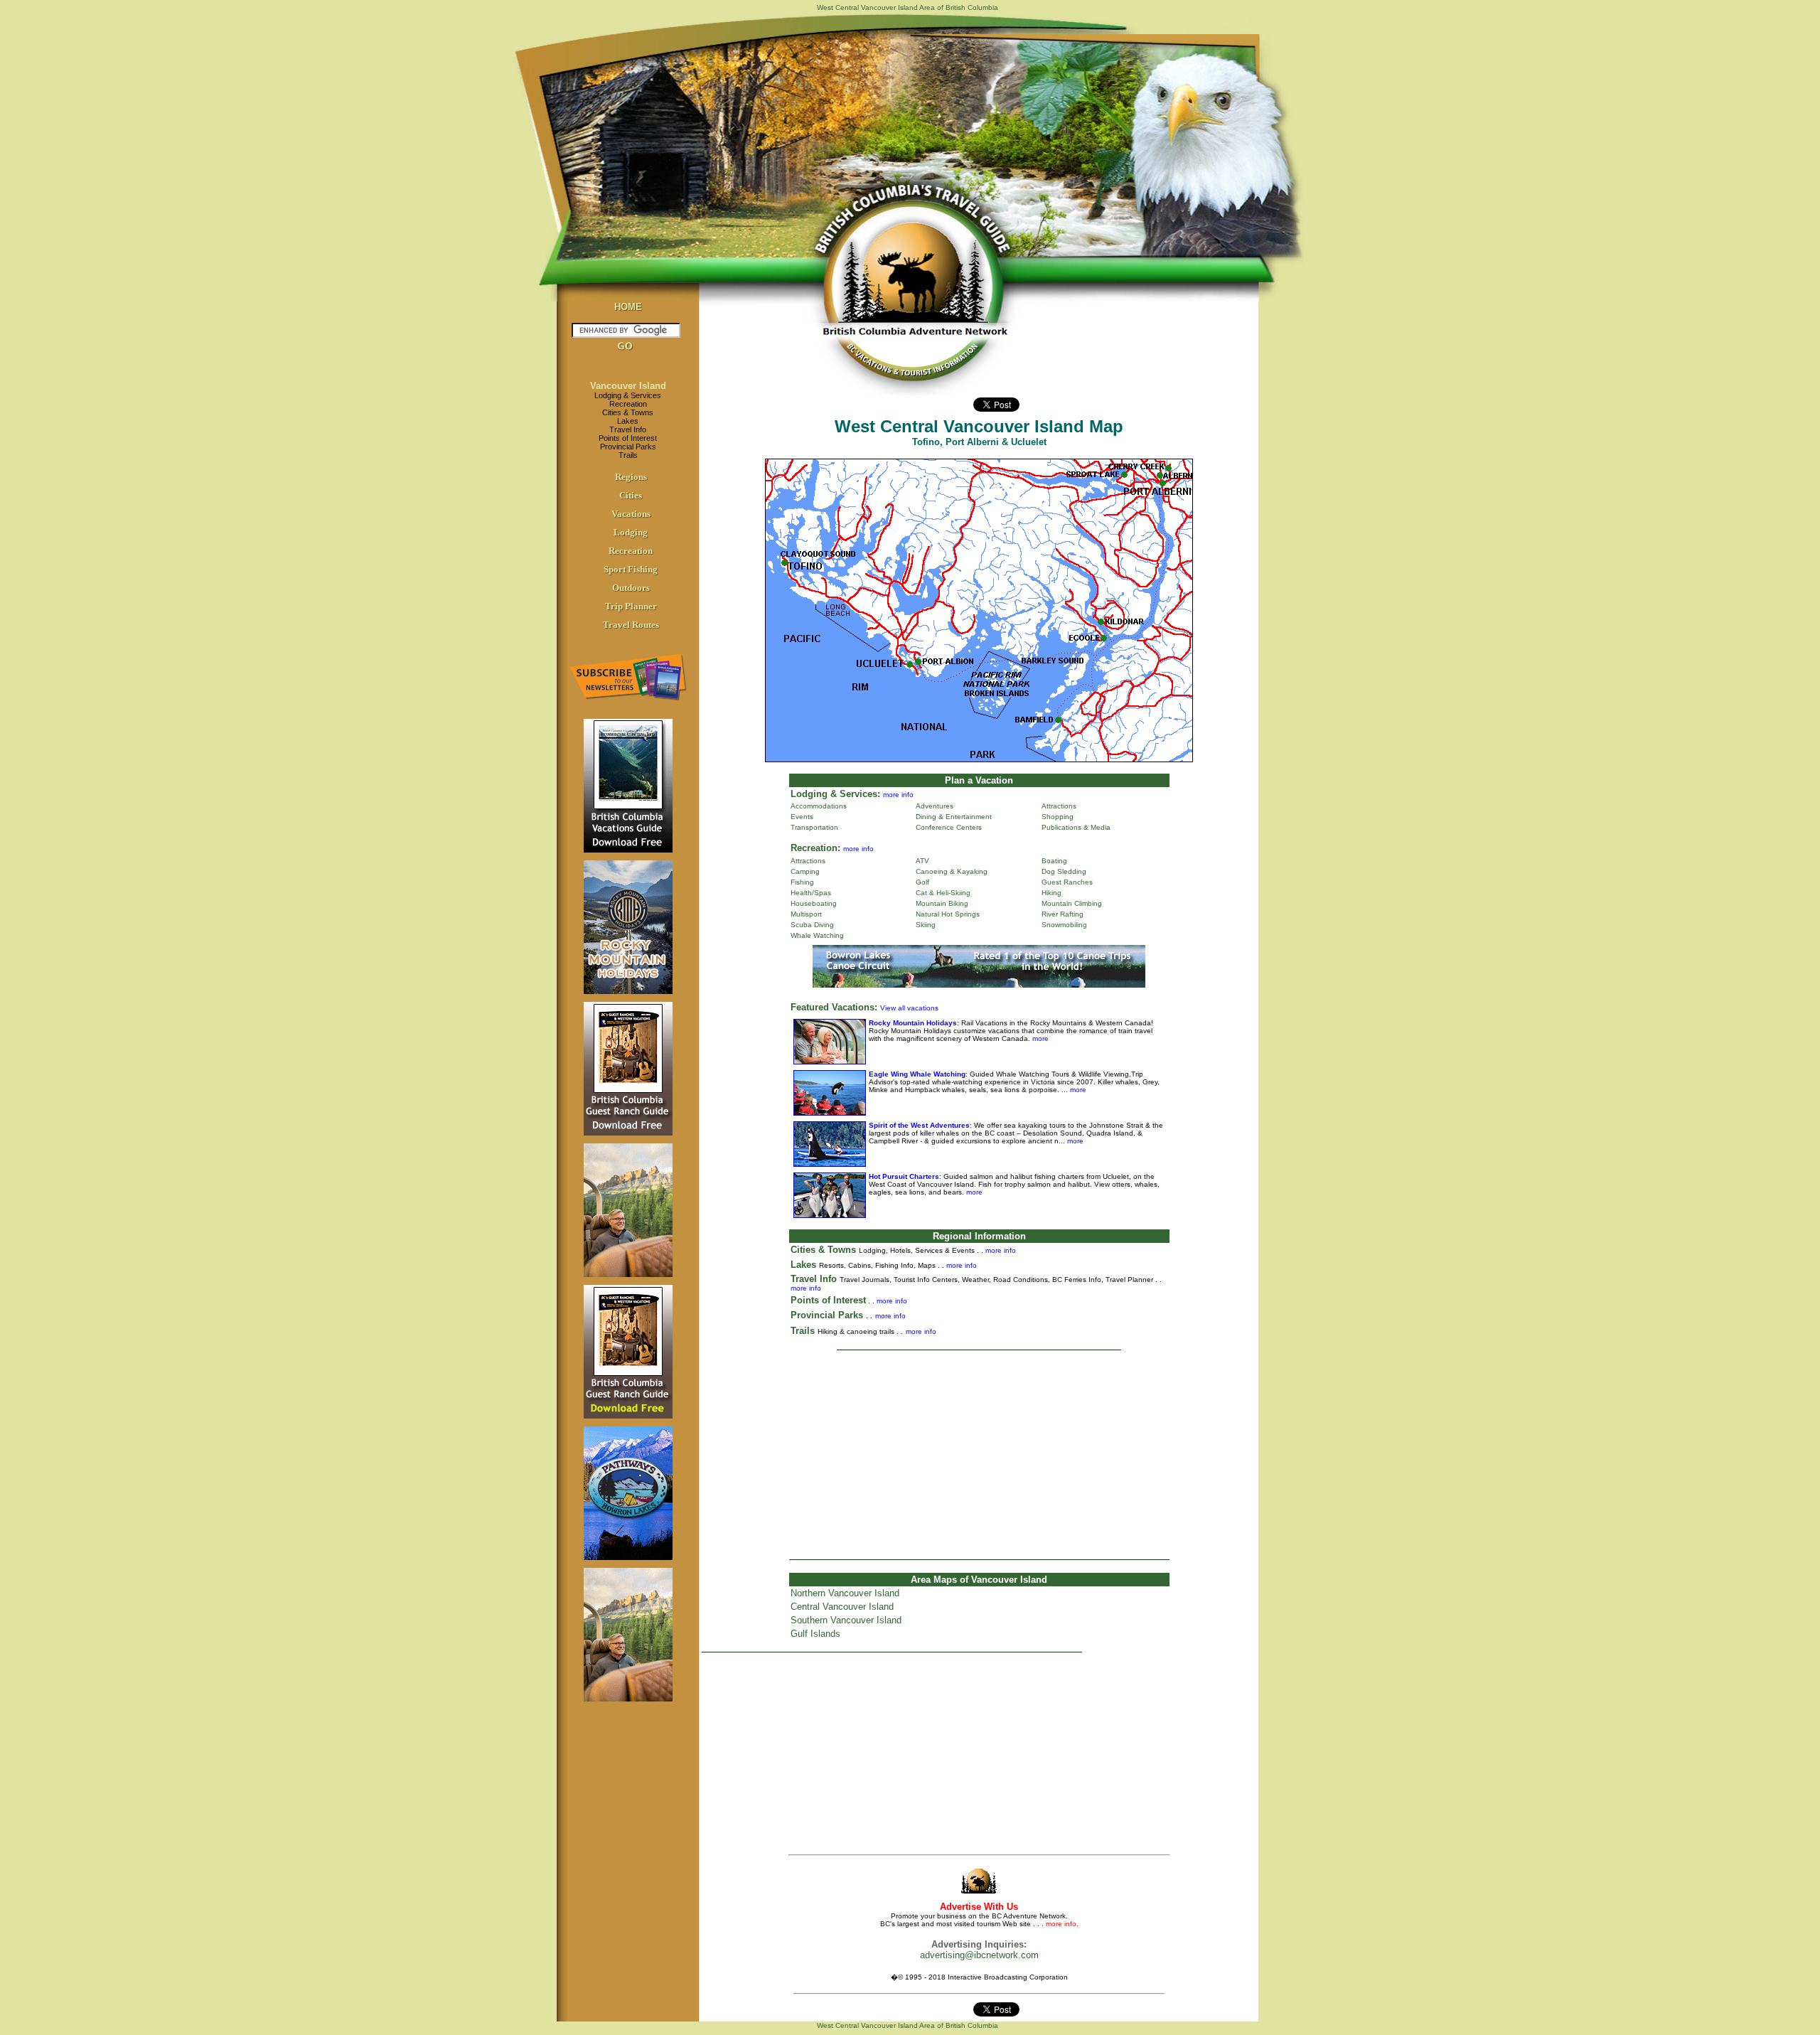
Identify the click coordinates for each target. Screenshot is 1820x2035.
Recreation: (815, 848)
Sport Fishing (631, 569)
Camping (805, 871)
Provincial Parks (628, 447)
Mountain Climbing (1072, 903)
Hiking (1051, 893)
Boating (1054, 861)
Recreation (628, 404)
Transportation (814, 827)
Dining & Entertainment (954, 817)
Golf (922, 882)
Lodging (631, 532)
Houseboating (814, 903)
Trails (628, 455)
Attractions (1059, 806)
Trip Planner (631, 606)
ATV (922, 861)
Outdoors (631, 588)
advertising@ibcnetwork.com (979, 1955)
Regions (631, 477)
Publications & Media (1076, 827)
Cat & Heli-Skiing (943, 893)
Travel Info (628, 429)
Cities (631, 495)
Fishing (802, 882)
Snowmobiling (1064, 925)
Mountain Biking (942, 903)
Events (802, 817)
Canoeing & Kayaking (952, 871)
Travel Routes (631, 625)
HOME (628, 307)
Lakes (628, 421)
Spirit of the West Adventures (919, 1125)
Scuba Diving (812, 925)
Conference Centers (949, 827)
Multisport (806, 914)
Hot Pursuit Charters (904, 1176)
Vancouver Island (628, 386)
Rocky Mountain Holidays (913, 1023)
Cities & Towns (628, 412)
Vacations (631, 514)
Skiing (926, 925)
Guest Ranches (1067, 882)
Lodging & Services (628, 395)
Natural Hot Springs (948, 914)
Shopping (1058, 817)
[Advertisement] (979, 1454)
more (1039, 1038)
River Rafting (1062, 914)
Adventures (935, 806)
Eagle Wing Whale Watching (917, 1074)
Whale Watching (817, 935)
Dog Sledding (1064, 871)
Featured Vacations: (834, 1007)
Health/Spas (811, 893)
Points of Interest (628, 438)
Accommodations (819, 806)
